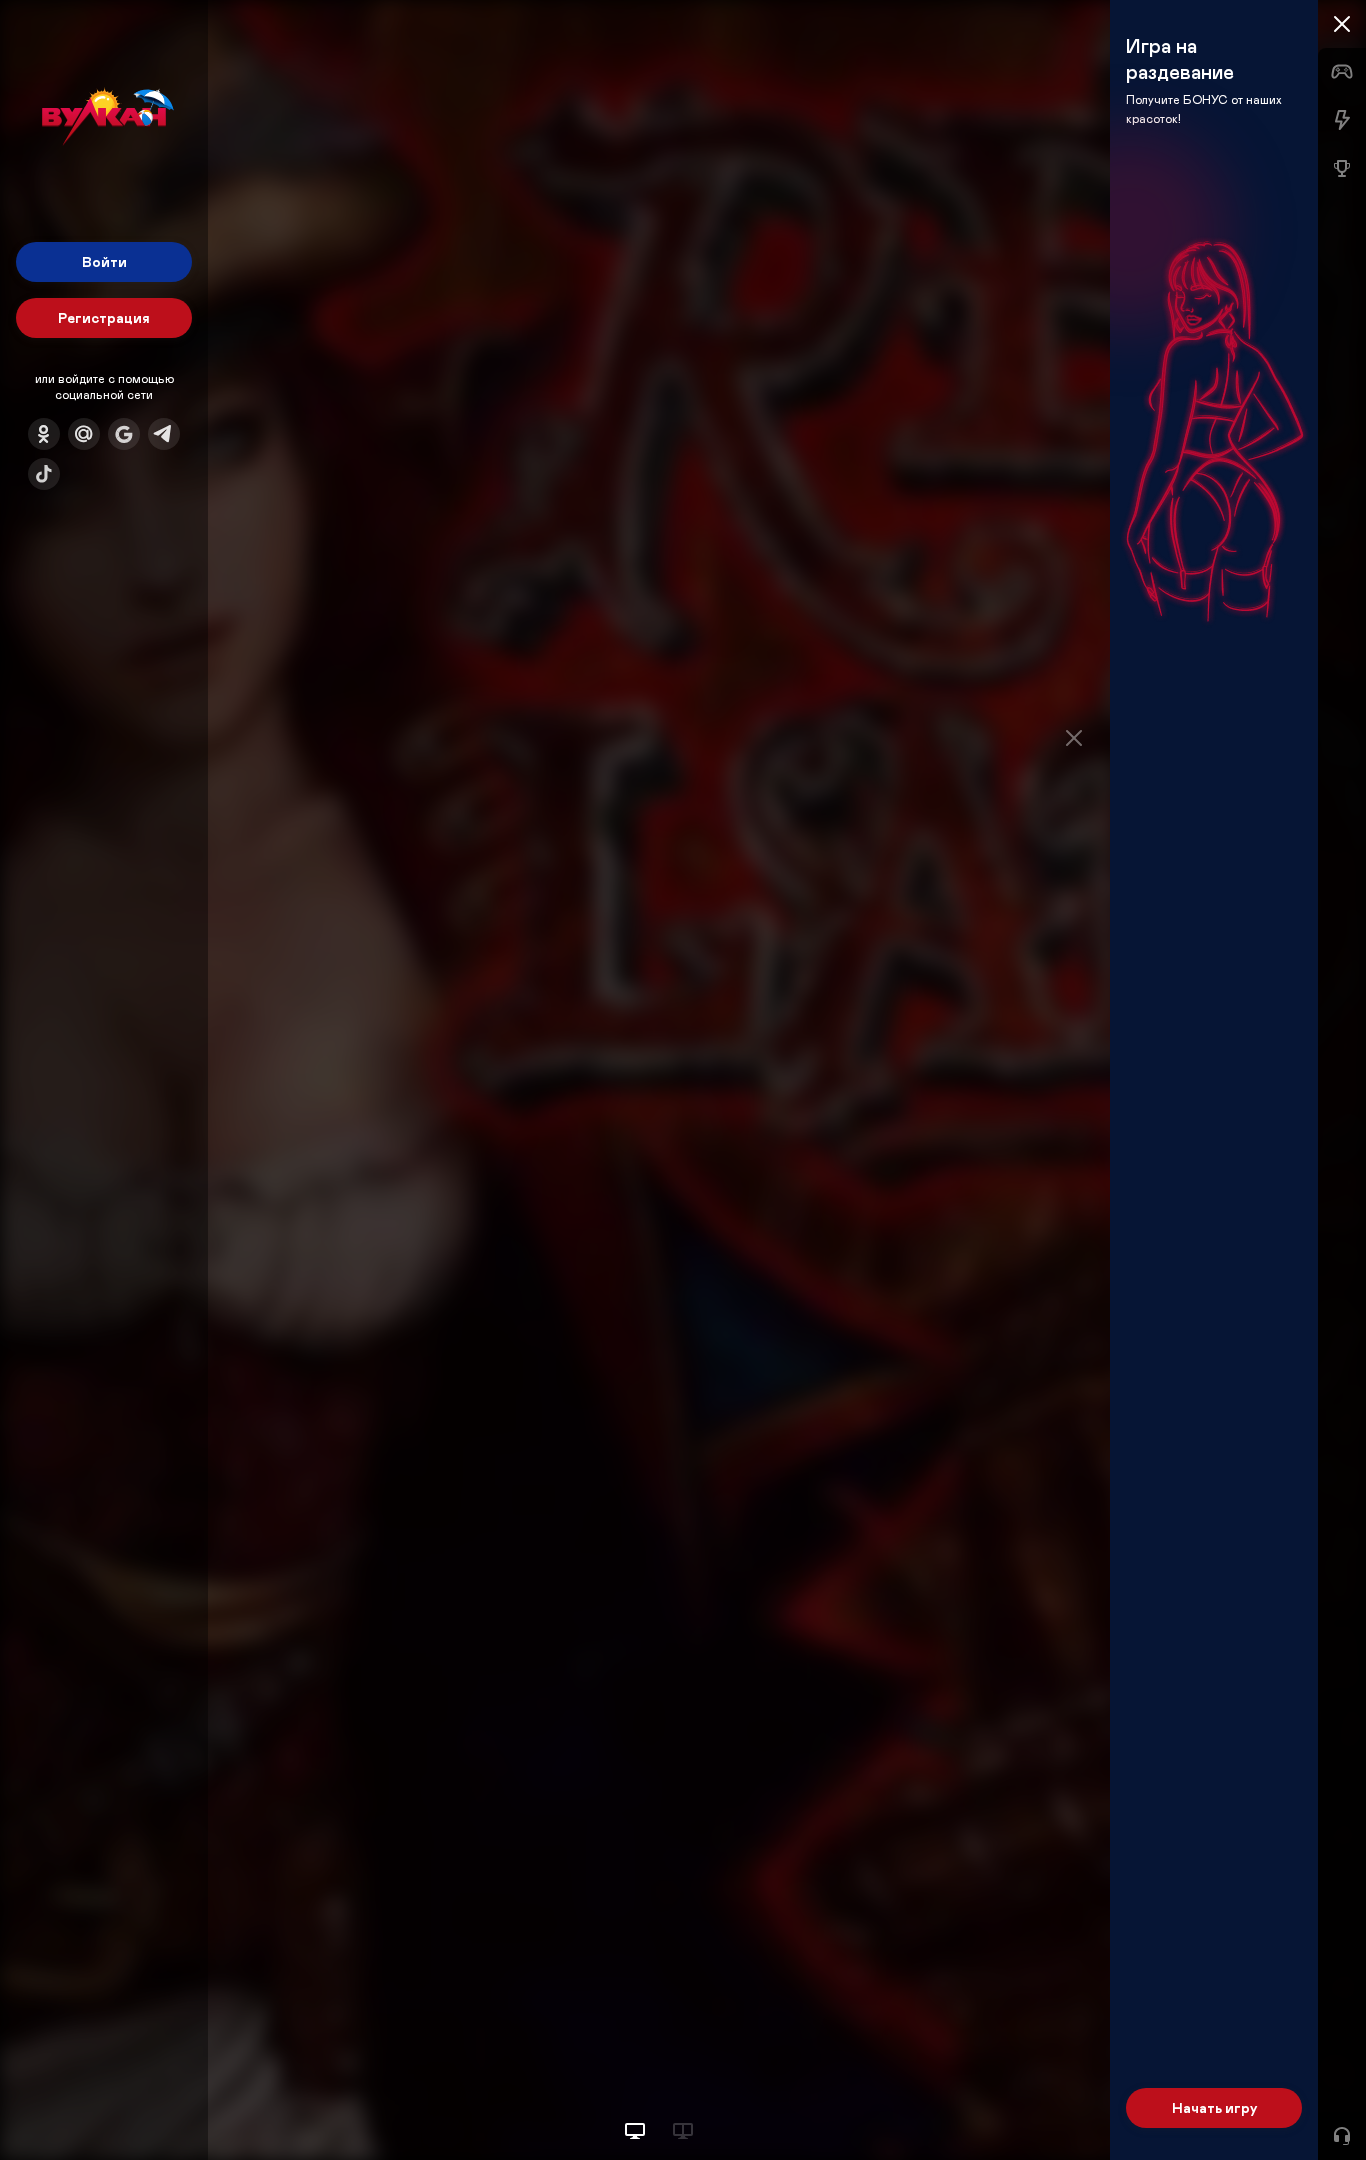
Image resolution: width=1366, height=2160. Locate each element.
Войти (104, 261)
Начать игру (1214, 2107)
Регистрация (104, 317)
